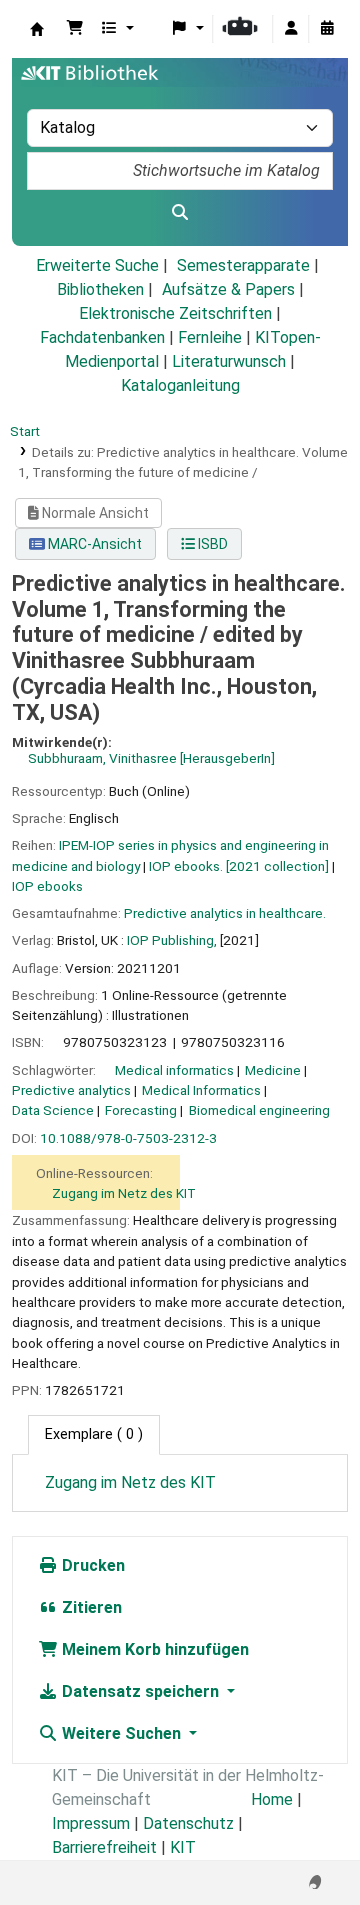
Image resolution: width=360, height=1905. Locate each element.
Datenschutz (188, 1823)
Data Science (53, 1110)
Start (25, 431)
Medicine (273, 1070)
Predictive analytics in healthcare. (225, 913)
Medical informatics (174, 1070)
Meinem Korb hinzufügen (153, 1649)
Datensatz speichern (140, 1691)
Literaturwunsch (229, 361)
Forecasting (141, 1110)
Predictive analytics (71, 1090)
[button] (75, 29)
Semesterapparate (243, 265)
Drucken (91, 1565)
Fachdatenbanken (102, 337)
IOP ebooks (47, 886)
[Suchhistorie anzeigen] (327, 29)
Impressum (91, 1823)
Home (272, 1799)
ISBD (211, 544)
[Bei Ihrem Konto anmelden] (291, 29)
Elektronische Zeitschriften (175, 313)
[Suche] (180, 213)
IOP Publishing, (172, 940)
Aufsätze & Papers (228, 289)
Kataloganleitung (180, 385)
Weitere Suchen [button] (121, 1733)
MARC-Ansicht (93, 544)
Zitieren (90, 1607)
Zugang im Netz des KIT (124, 1193)
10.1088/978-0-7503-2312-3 (128, 1138)
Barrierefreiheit (104, 1847)
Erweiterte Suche (97, 265)
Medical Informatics (201, 1090)
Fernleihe (210, 337)
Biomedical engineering (259, 1110)
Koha (37, 29)
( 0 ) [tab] (94, 1434)
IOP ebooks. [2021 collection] (239, 866)
